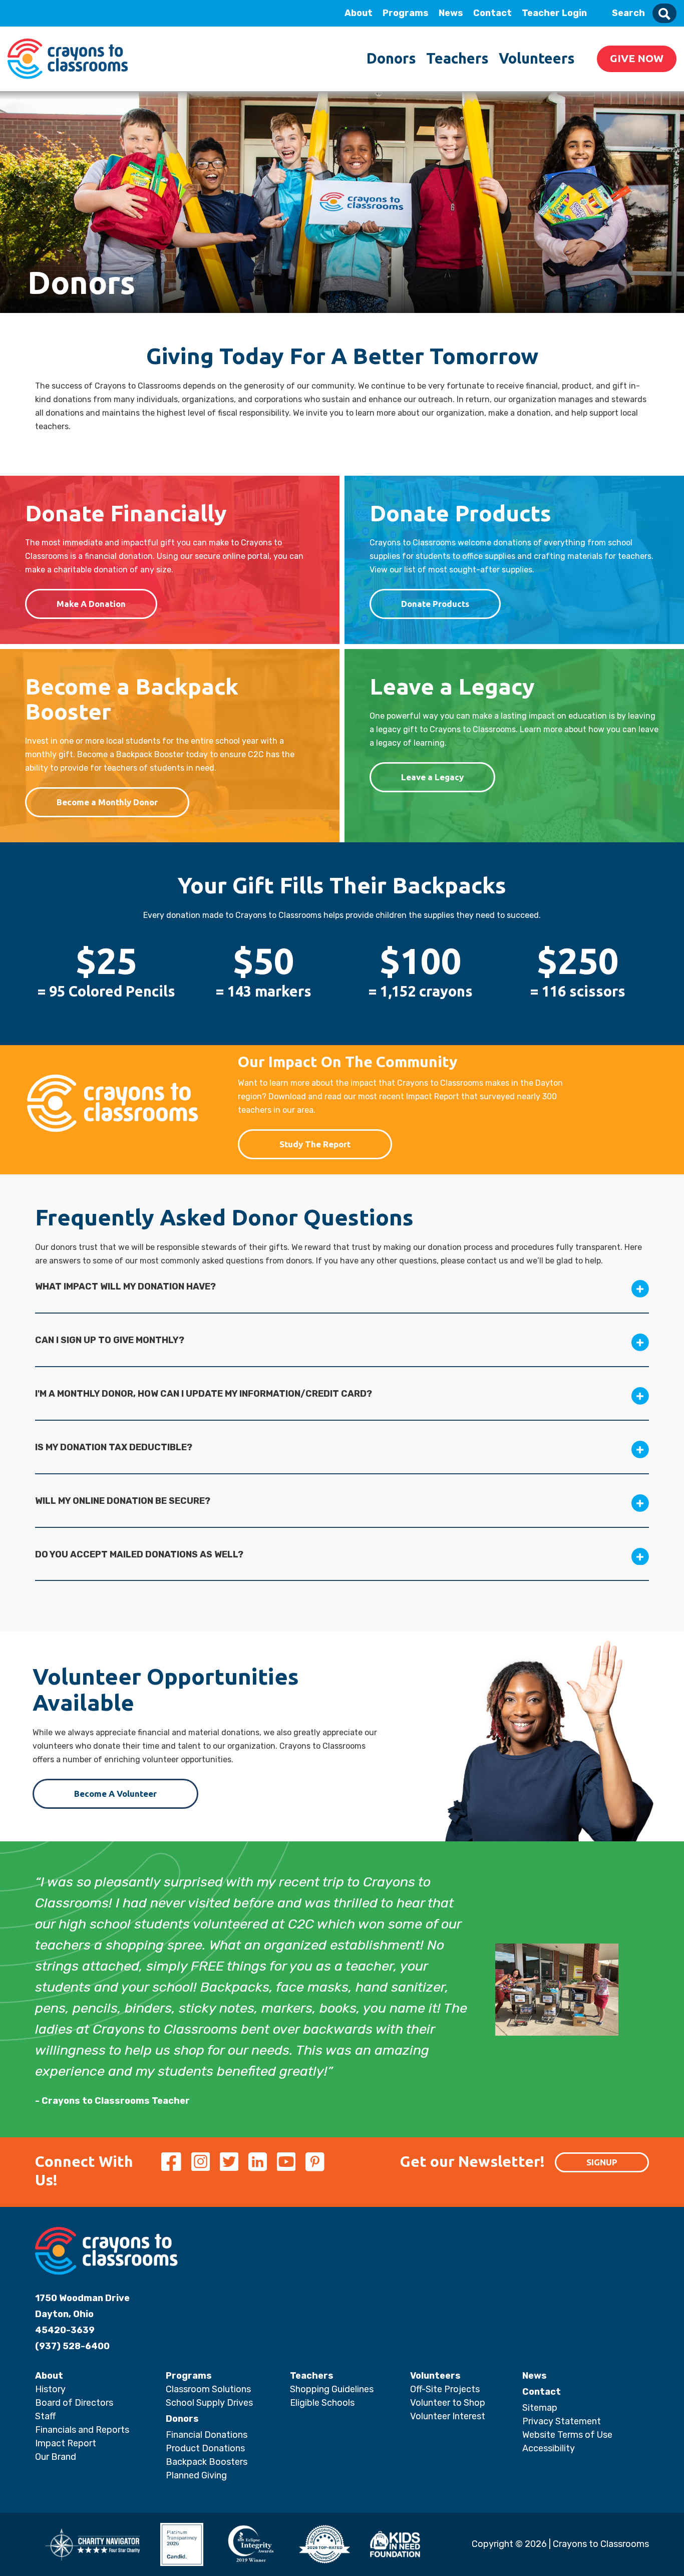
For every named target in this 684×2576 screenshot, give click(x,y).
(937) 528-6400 (72, 2346)
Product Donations (205, 2448)
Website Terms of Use (567, 2435)
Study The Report (315, 1144)
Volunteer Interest (448, 2416)
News (451, 13)
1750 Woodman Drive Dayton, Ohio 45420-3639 (82, 2314)
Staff (45, 2416)
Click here (80, 106)
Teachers (457, 58)
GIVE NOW (637, 58)
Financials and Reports (82, 2430)
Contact (492, 13)
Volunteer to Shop (448, 2403)
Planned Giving (196, 2475)
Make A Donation (91, 604)
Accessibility (549, 2448)
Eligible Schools (322, 2403)
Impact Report (66, 2443)
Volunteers (537, 58)
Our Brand (56, 2457)
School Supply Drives (209, 2403)
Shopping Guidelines (332, 2389)
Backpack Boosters (207, 2462)
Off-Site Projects (445, 2389)
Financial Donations (207, 2435)
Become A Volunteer (115, 1794)
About (359, 13)
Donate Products (435, 604)
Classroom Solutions (208, 2389)
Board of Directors (74, 2403)
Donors (391, 58)
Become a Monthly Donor (107, 802)
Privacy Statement (562, 2421)
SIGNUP (602, 2162)
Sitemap (540, 2408)
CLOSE (137, 13)
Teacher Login (554, 13)
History (50, 2389)
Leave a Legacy (432, 777)
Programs (406, 13)
